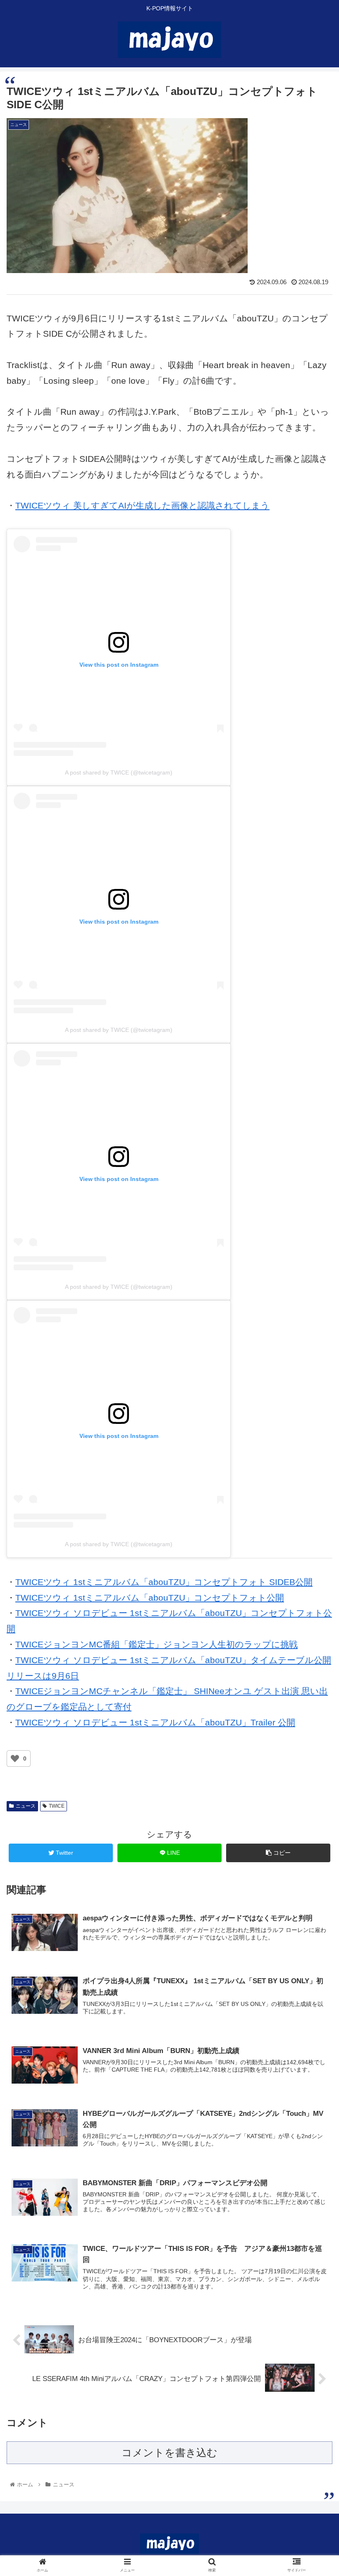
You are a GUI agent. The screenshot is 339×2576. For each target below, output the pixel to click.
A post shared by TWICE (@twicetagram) (119, 772)
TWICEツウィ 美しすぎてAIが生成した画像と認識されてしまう (142, 505)
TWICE (57, 1806)
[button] (314, 1415)
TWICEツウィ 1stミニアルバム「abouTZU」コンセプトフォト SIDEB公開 (164, 1582)
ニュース (26, 1806)
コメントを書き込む (169, 2452)
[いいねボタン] (15, 1759)
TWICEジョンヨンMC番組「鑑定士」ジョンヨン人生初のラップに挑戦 (156, 1644)
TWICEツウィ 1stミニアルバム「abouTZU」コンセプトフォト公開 (150, 1598)
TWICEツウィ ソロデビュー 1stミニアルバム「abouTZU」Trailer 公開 (155, 1722)
